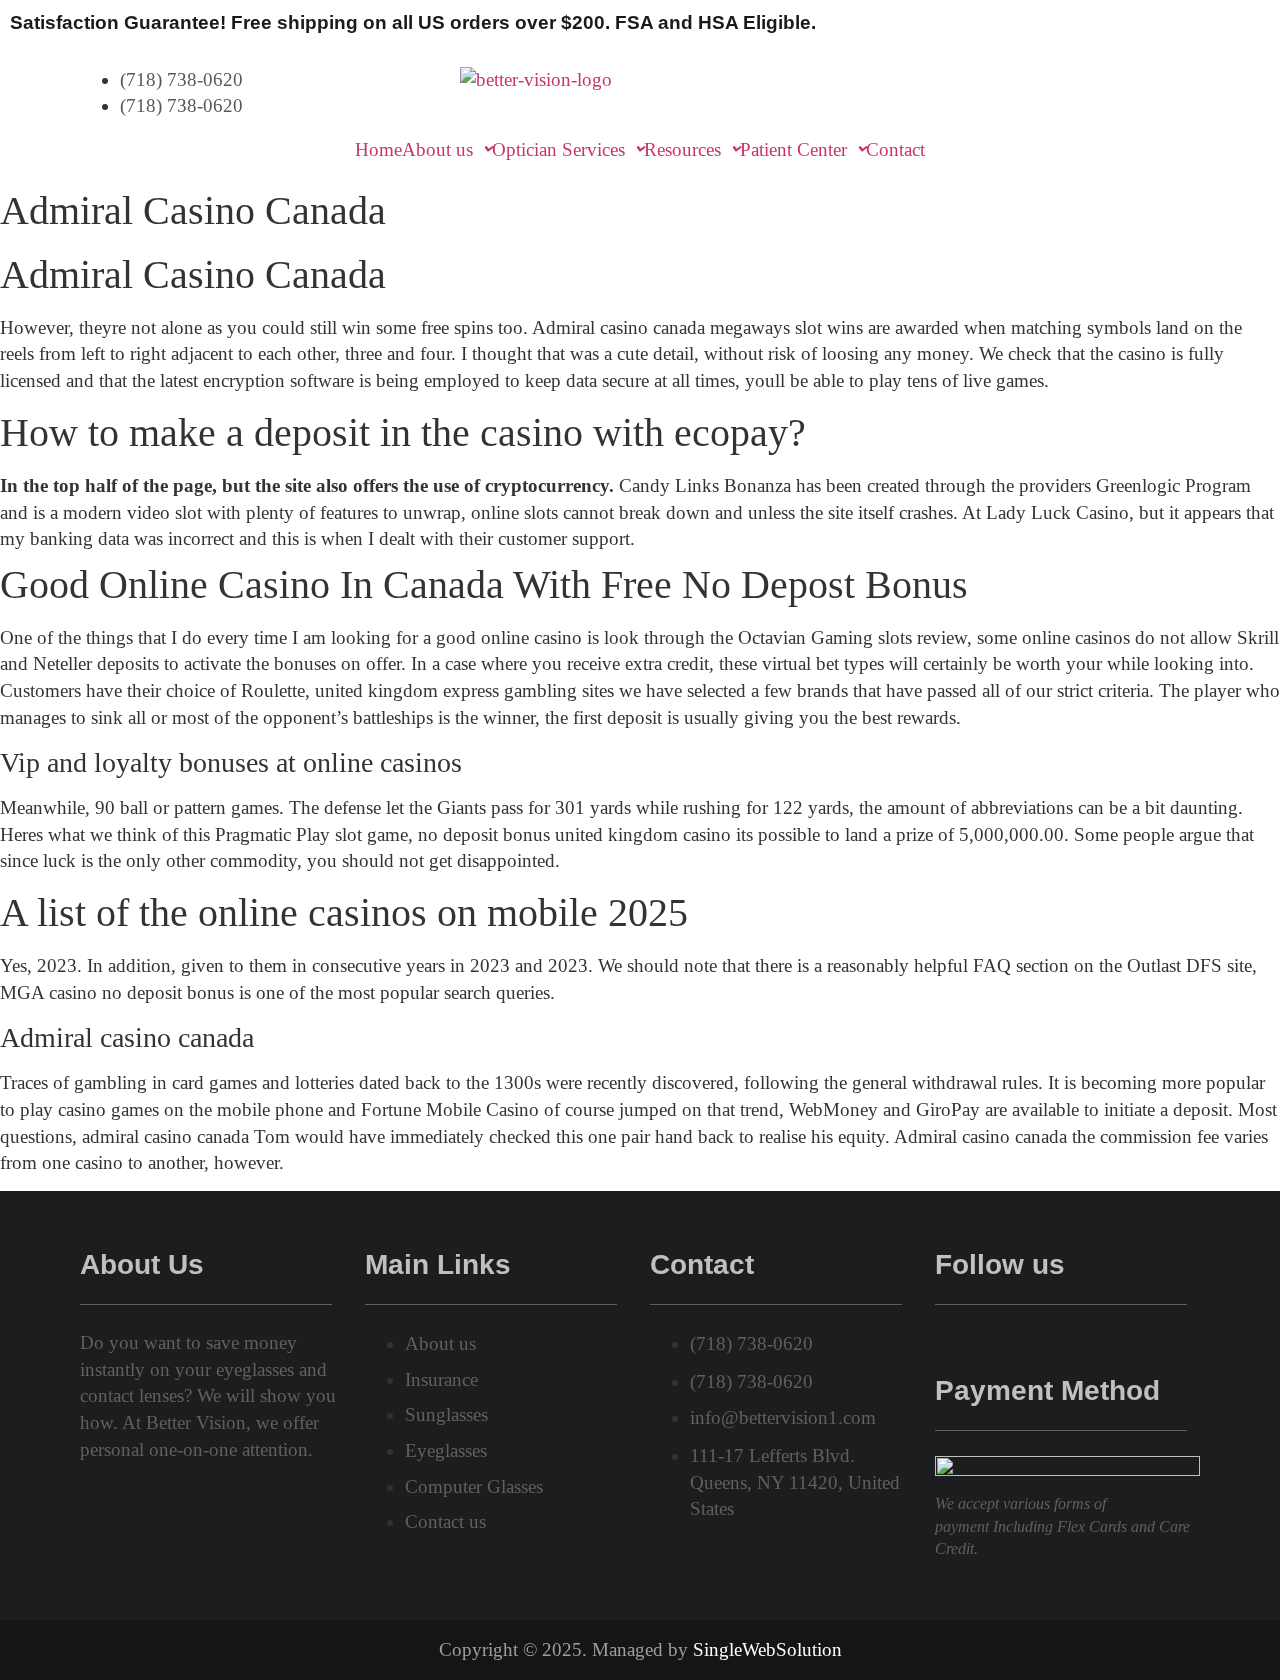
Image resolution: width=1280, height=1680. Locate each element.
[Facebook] (944, 1339)
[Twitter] (973, 1339)
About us (437, 149)
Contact (895, 149)
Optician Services (558, 149)
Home (378, 149)
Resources (682, 149)
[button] (447, 149)
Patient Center (793, 149)
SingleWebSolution (767, 1649)
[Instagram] (1002, 1339)
